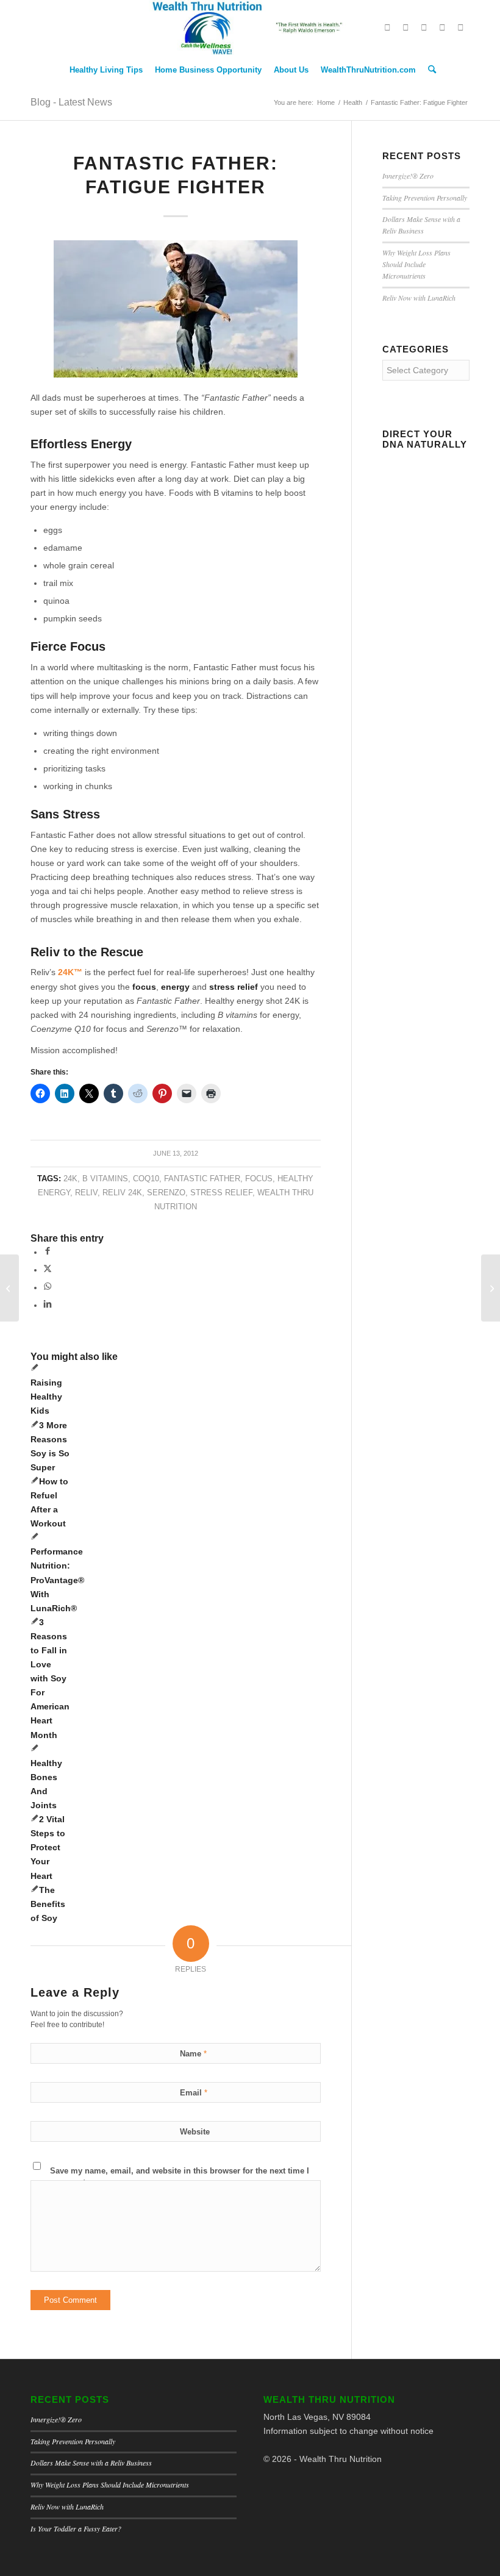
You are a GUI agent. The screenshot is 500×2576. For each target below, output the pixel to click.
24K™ (70, 972)
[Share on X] (48, 1270)
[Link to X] (387, 27)
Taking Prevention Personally (425, 198)
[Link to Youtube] (442, 27)
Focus (259, 1179)
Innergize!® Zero (408, 176)
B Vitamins (105, 1179)
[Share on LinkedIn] (48, 1305)
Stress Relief (221, 1193)
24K (70, 1179)
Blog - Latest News (71, 102)
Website (195, 2132)
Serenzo (166, 1193)
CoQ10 (146, 1179)
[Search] (429, 70)
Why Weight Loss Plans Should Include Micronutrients (416, 264)
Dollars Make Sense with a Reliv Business (91, 2463)
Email (194, 2093)
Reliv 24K (122, 1193)
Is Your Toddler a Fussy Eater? (76, 2528)
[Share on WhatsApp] (48, 1287)
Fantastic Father (202, 1179)
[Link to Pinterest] (424, 27)
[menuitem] (106, 70)
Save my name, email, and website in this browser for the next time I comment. (180, 2177)
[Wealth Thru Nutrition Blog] (250, 27)
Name (193, 2054)
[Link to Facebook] (405, 27)
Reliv (86, 1193)
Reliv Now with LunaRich (419, 298)
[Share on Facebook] (48, 1252)
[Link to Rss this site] (460, 27)
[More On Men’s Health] (9, 1288)
